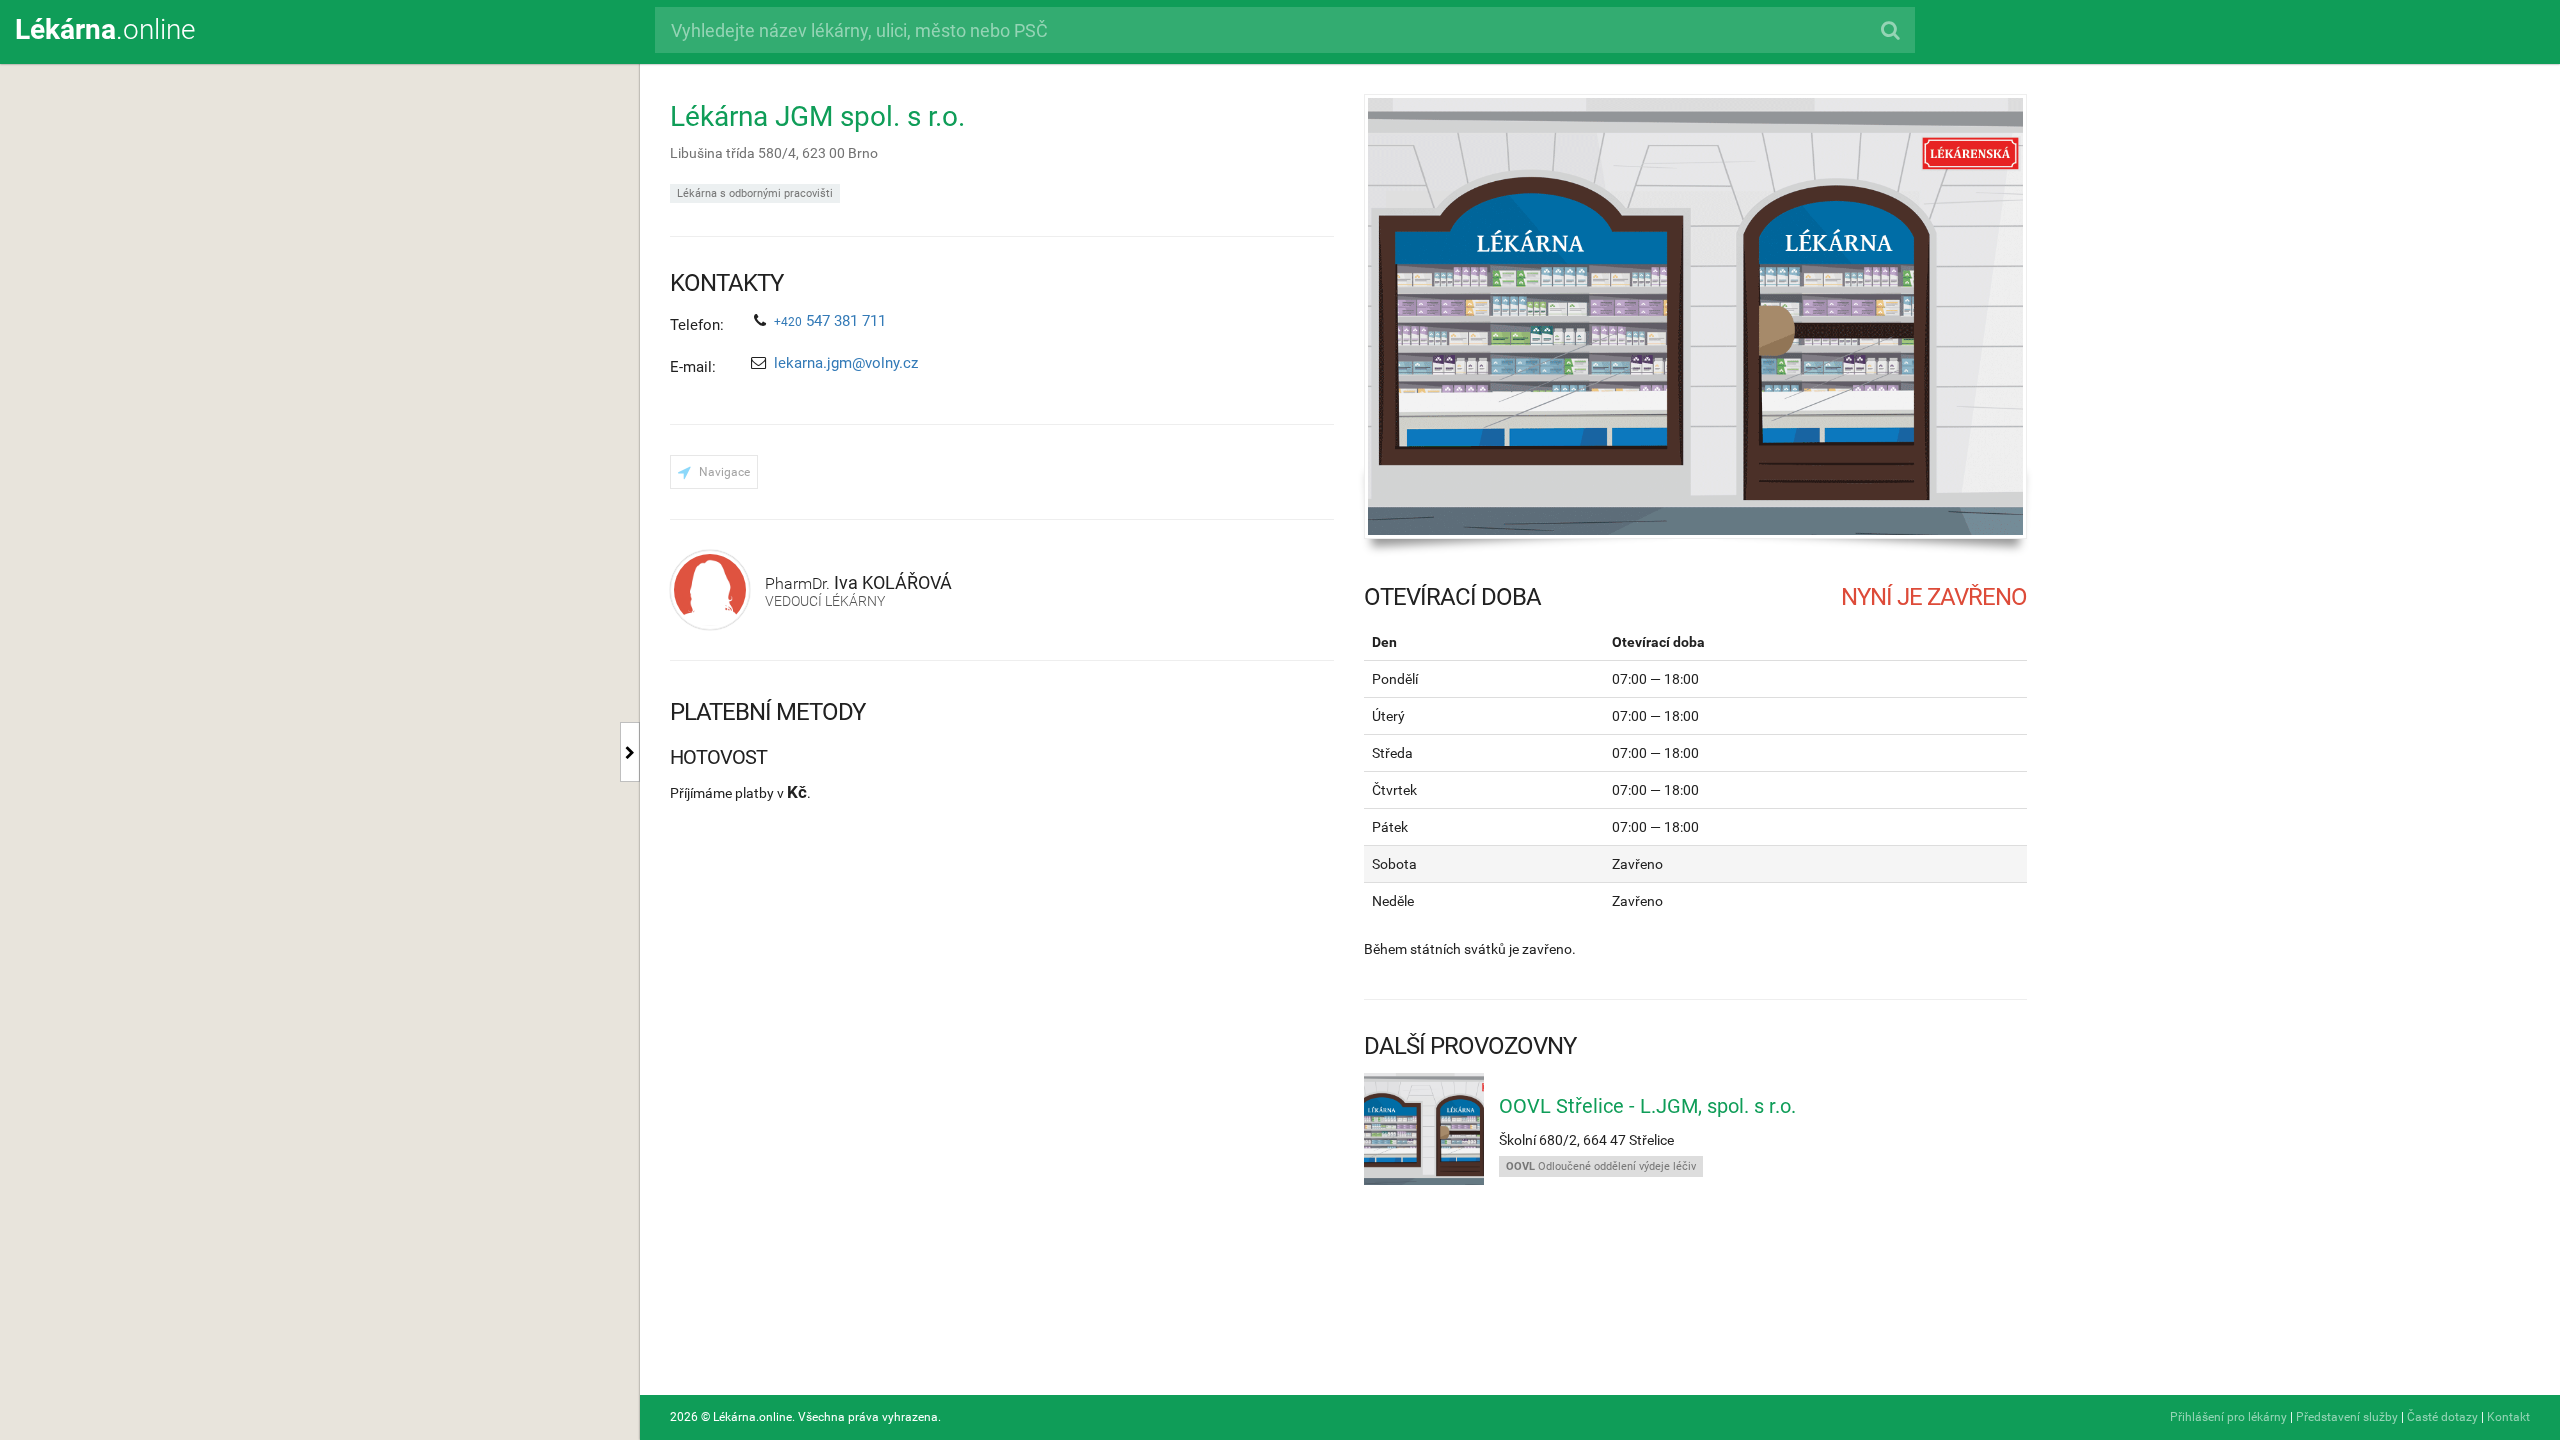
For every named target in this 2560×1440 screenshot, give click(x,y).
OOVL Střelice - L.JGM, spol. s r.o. (1647, 1106)
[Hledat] (1889, 30)
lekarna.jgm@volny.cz (846, 363)
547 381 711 (830, 321)
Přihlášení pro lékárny (2228, 1417)
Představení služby (2347, 1417)
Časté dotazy (2442, 1417)
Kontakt (2508, 1417)
